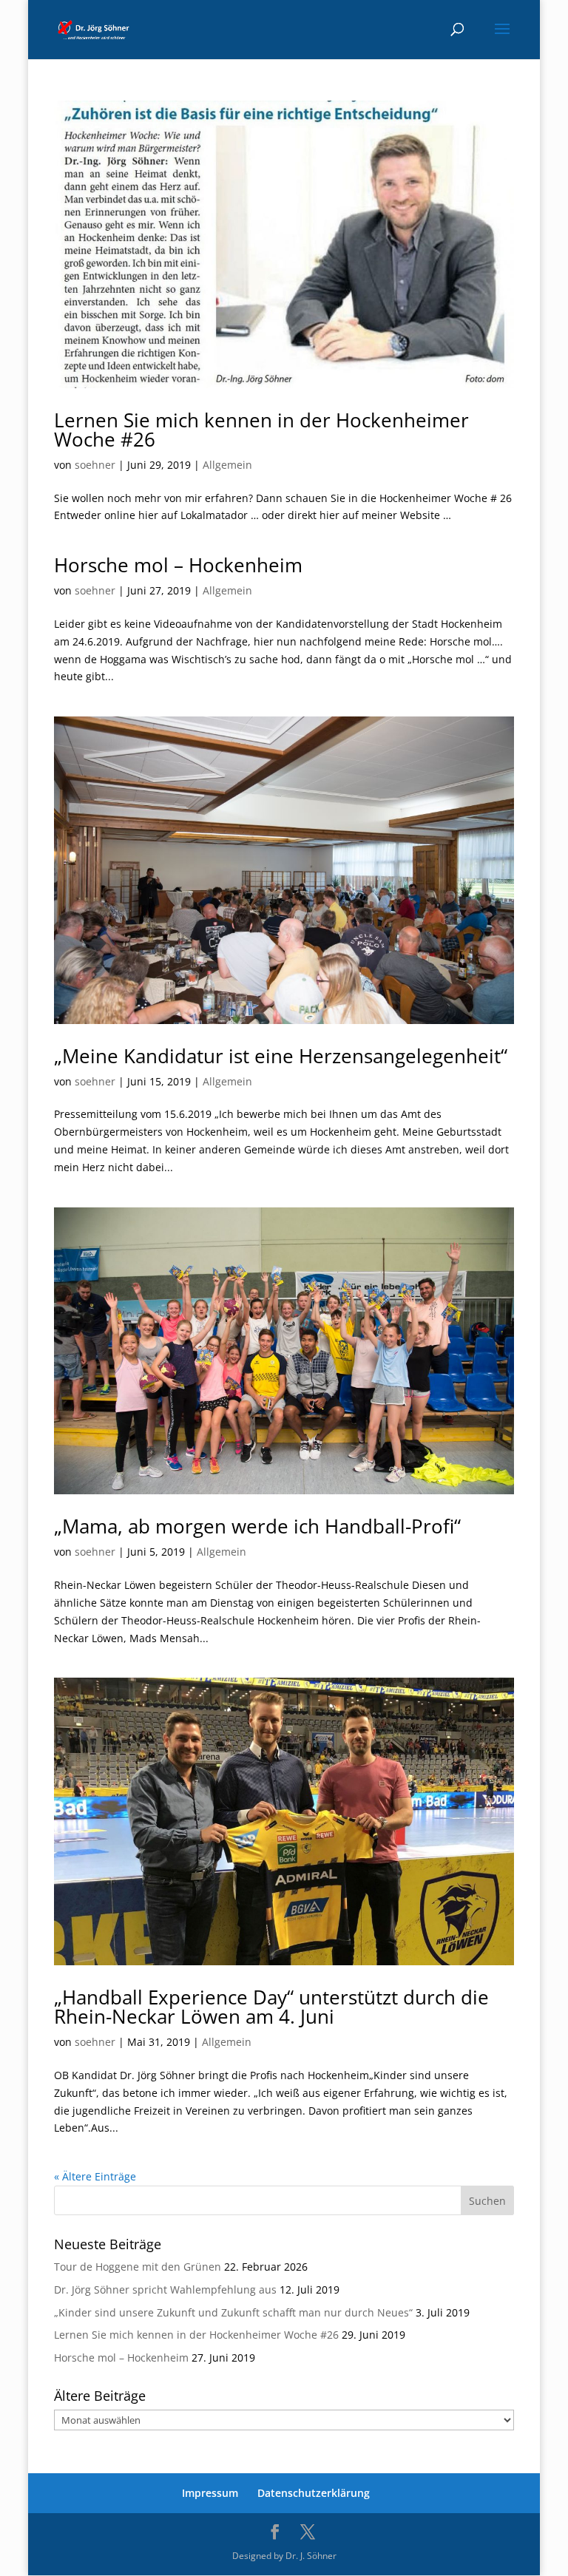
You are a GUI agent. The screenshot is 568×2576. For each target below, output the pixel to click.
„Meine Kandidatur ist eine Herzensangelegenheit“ (281, 1056)
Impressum (210, 2493)
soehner (95, 465)
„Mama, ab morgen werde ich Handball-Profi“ (257, 1526)
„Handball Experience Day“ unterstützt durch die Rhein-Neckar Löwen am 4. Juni (271, 2007)
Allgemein (227, 465)
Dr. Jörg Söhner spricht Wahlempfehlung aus (165, 2289)
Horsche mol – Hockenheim (178, 565)
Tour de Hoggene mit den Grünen (138, 2267)
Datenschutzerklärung (314, 2493)
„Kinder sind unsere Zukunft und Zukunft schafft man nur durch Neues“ (233, 2312)
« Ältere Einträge (95, 2176)
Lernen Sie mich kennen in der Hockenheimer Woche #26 (261, 430)
